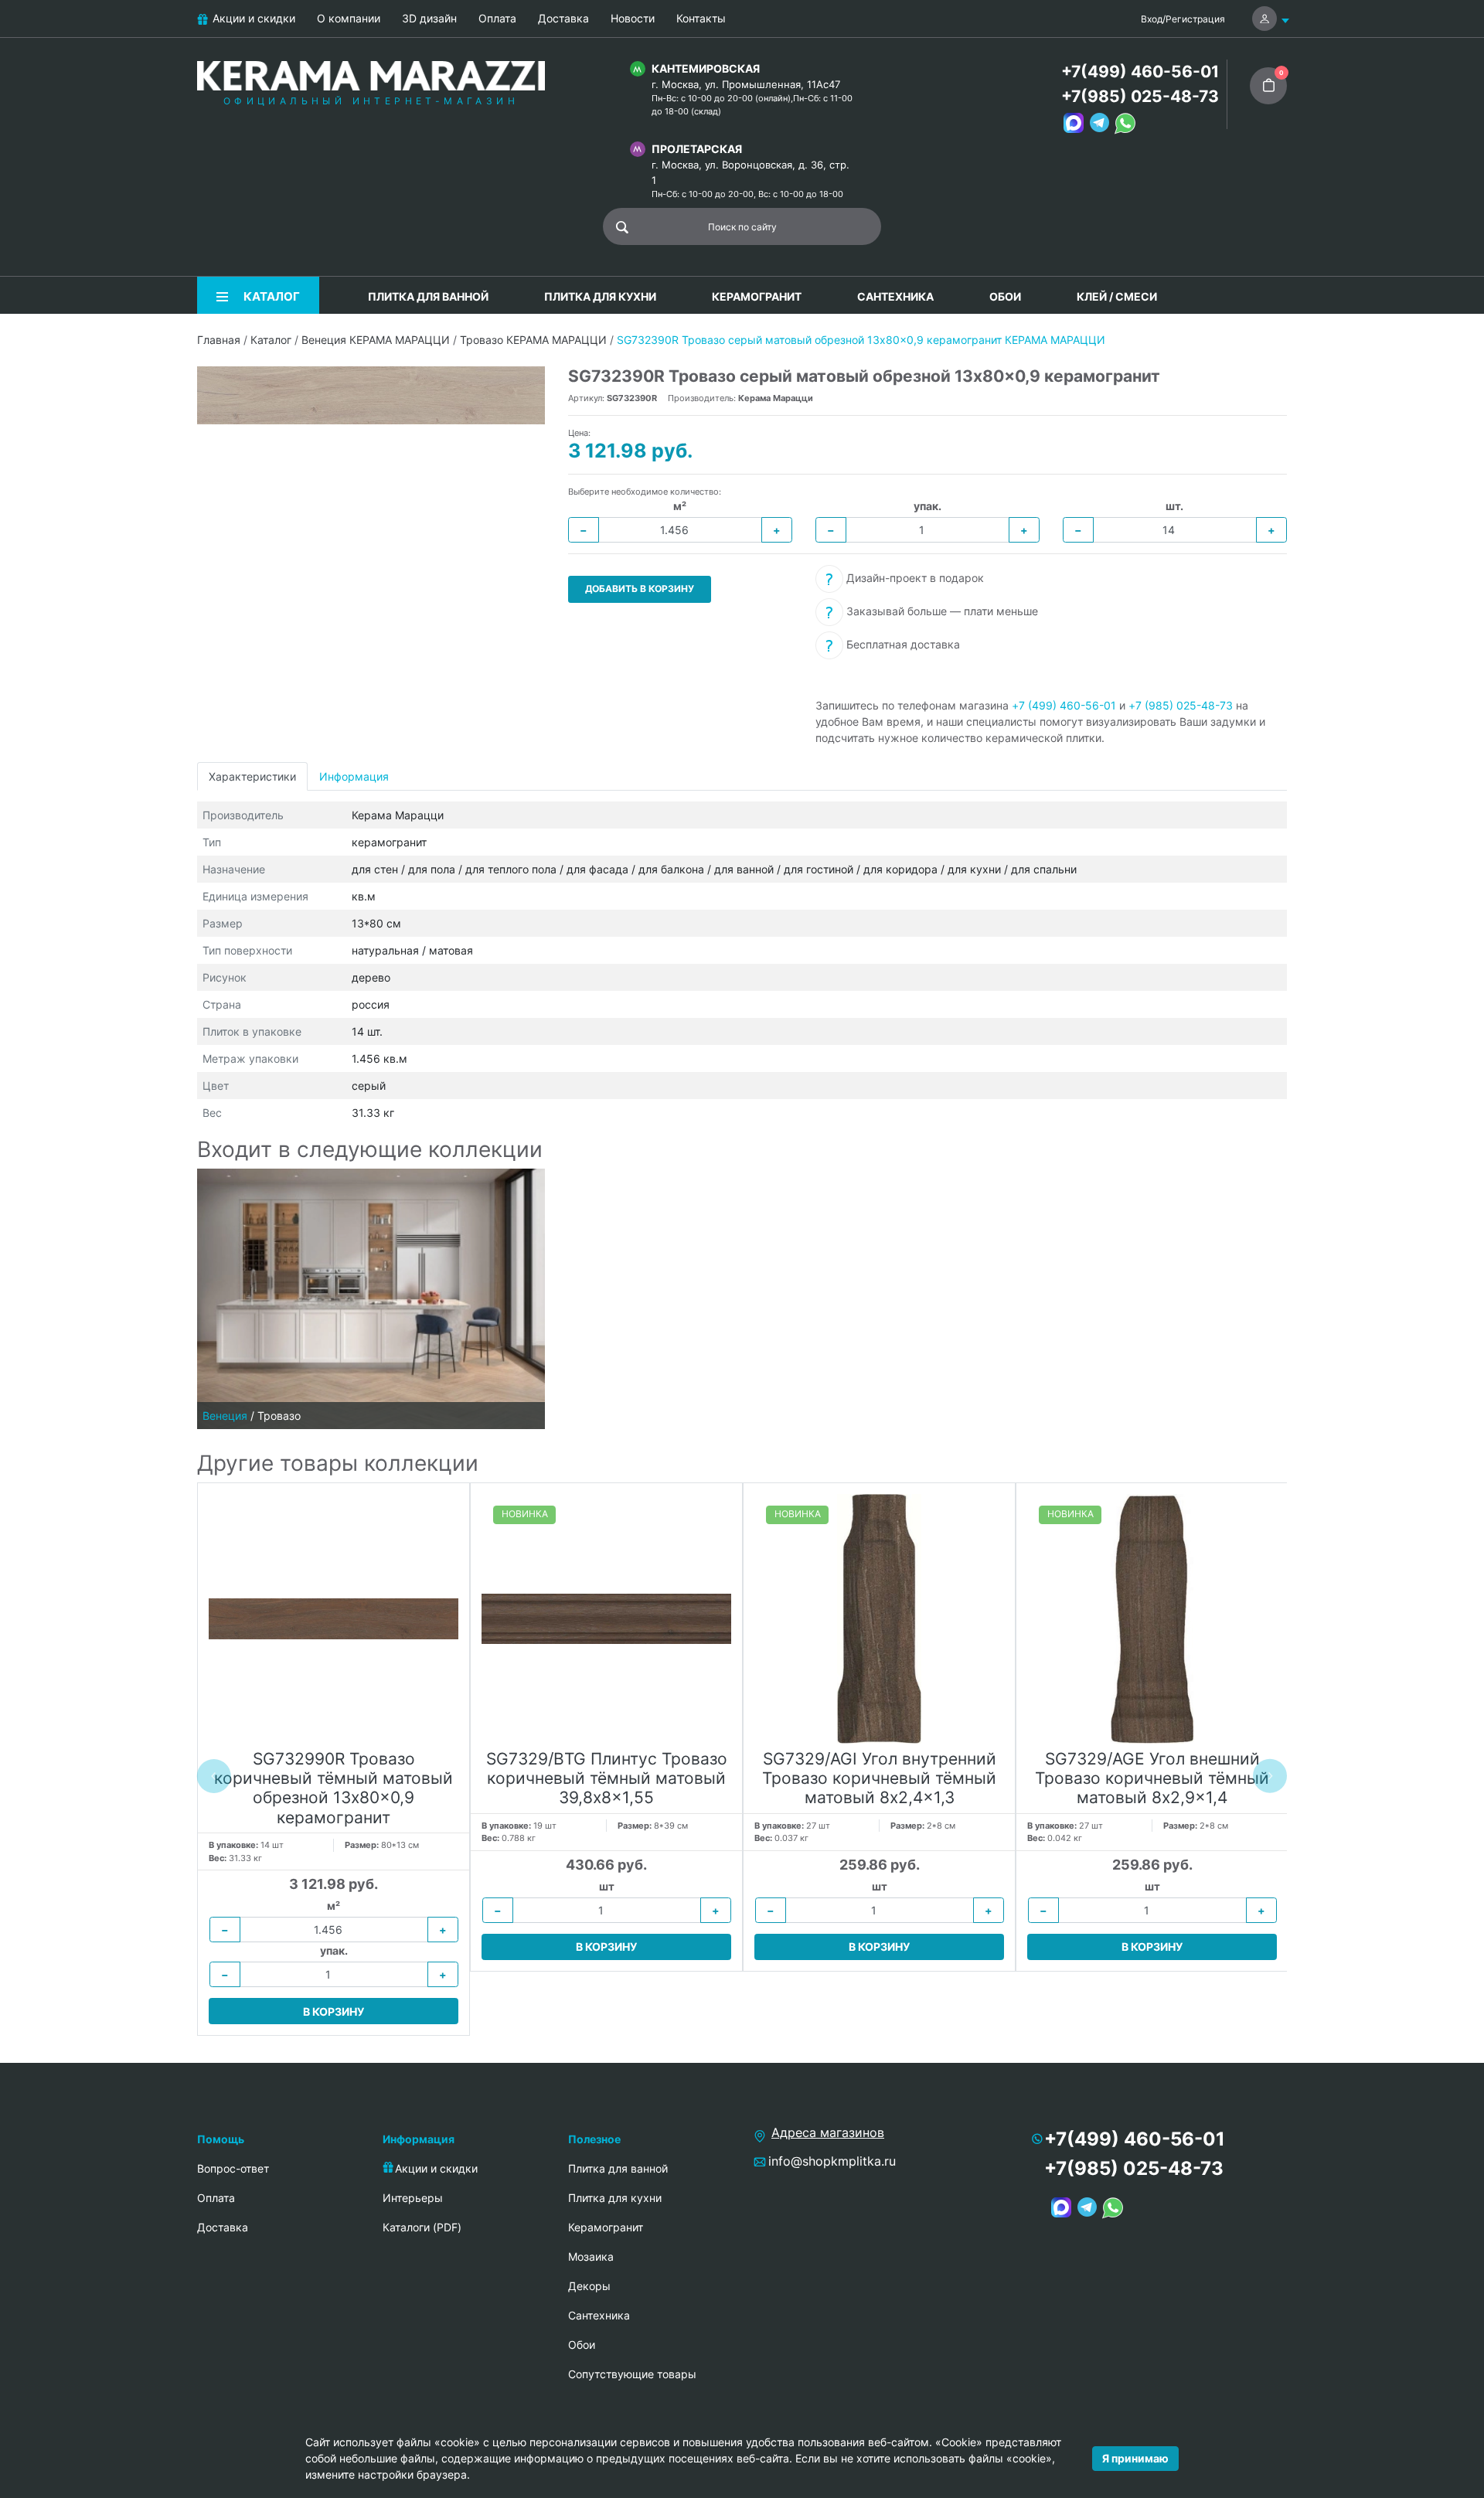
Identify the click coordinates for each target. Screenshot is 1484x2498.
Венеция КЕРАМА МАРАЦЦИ (376, 340)
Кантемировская (706, 68)
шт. (1174, 506)
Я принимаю (1135, 2458)
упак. (927, 506)
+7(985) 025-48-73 (1140, 96)
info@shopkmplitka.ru (832, 2161)
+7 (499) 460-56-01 (1064, 705)
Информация (354, 776)
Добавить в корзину (640, 589)
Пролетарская (697, 149)
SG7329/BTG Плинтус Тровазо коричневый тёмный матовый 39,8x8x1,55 (607, 1778)
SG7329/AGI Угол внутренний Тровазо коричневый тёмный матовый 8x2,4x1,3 (879, 1778)
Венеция (225, 1416)
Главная (219, 340)
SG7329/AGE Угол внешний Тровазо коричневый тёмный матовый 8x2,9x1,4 (1152, 1778)
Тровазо (279, 1416)
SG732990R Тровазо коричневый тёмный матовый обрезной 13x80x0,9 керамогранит (334, 1788)
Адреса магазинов (828, 2132)
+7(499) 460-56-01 (1140, 71)
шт (607, 1886)
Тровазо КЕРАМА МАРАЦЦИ (533, 340)
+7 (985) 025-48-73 (1181, 705)
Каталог (271, 340)
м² (680, 506)
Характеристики (252, 776)
